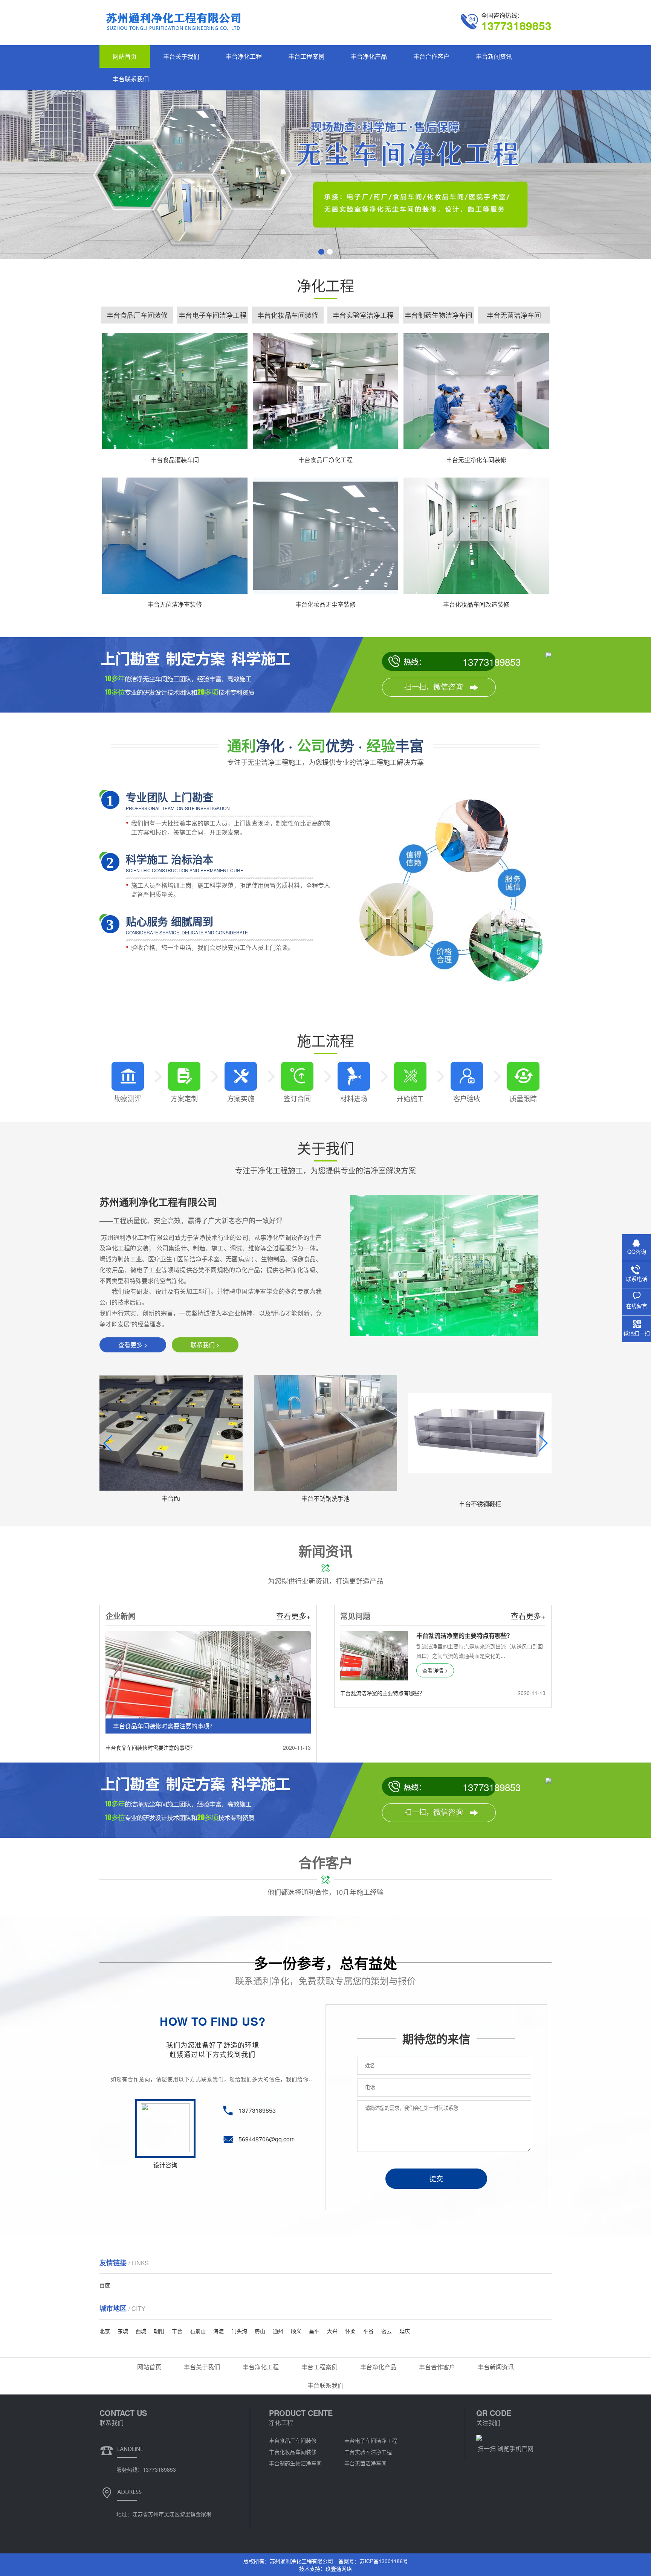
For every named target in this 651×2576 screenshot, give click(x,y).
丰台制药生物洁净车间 (439, 315)
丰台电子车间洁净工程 (212, 315)
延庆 (405, 2331)
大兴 (332, 2331)
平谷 (368, 2331)
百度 (105, 2285)
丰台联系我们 (131, 79)
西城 (141, 2331)
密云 (387, 2331)
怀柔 (350, 2331)
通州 (278, 2331)
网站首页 (125, 56)
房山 (260, 2331)
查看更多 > (133, 1345)
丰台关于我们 (181, 56)
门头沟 (239, 2331)
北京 (105, 2331)
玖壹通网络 (339, 2568)
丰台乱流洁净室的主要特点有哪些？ (382, 1693)
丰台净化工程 (244, 56)
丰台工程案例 (306, 56)
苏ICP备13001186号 (384, 2561)
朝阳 (159, 2331)
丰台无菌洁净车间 (514, 315)
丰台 (177, 2331)
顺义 (296, 2331)
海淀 (219, 2331)
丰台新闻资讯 (494, 56)
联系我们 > (205, 1345)
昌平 (314, 2331)
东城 (123, 2331)
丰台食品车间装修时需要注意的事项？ (150, 1747)
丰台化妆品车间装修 (288, 315)
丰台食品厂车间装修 (137, 315)
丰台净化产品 (369, 56)
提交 (436, 2179)
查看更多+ (293, 1616)
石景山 (198, 2331)
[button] (321, 252)
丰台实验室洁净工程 (363, 315)
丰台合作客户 (431, 56)
